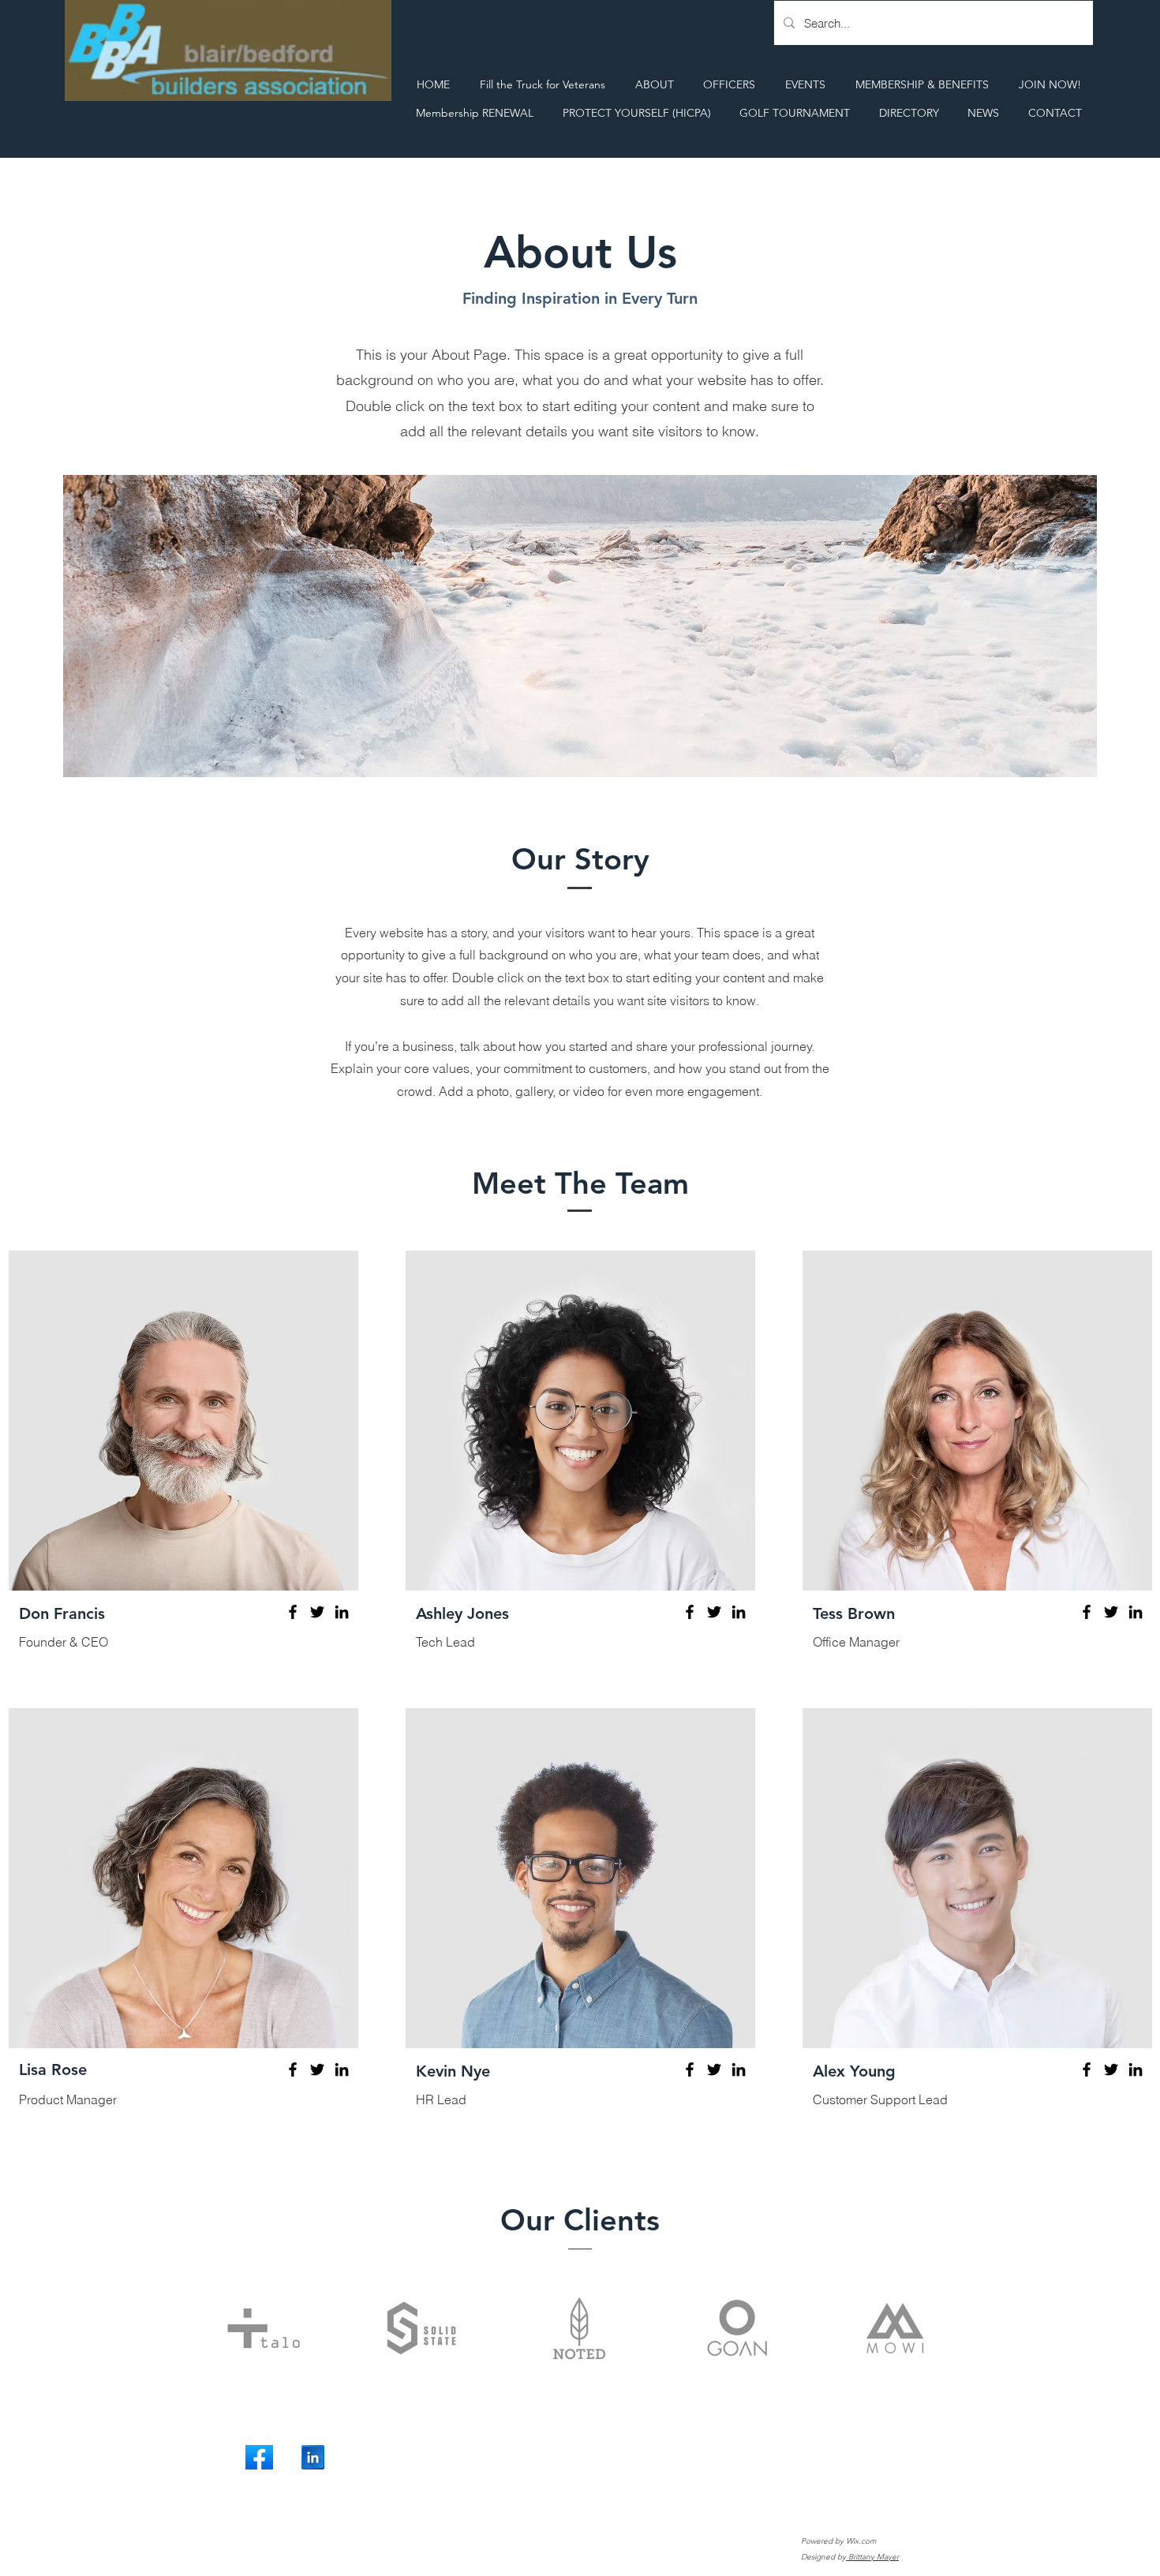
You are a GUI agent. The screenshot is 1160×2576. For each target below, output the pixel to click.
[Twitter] (317, 1612)
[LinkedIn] (342, 1612)
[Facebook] (293, 1612)
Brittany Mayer (872, 2557)
